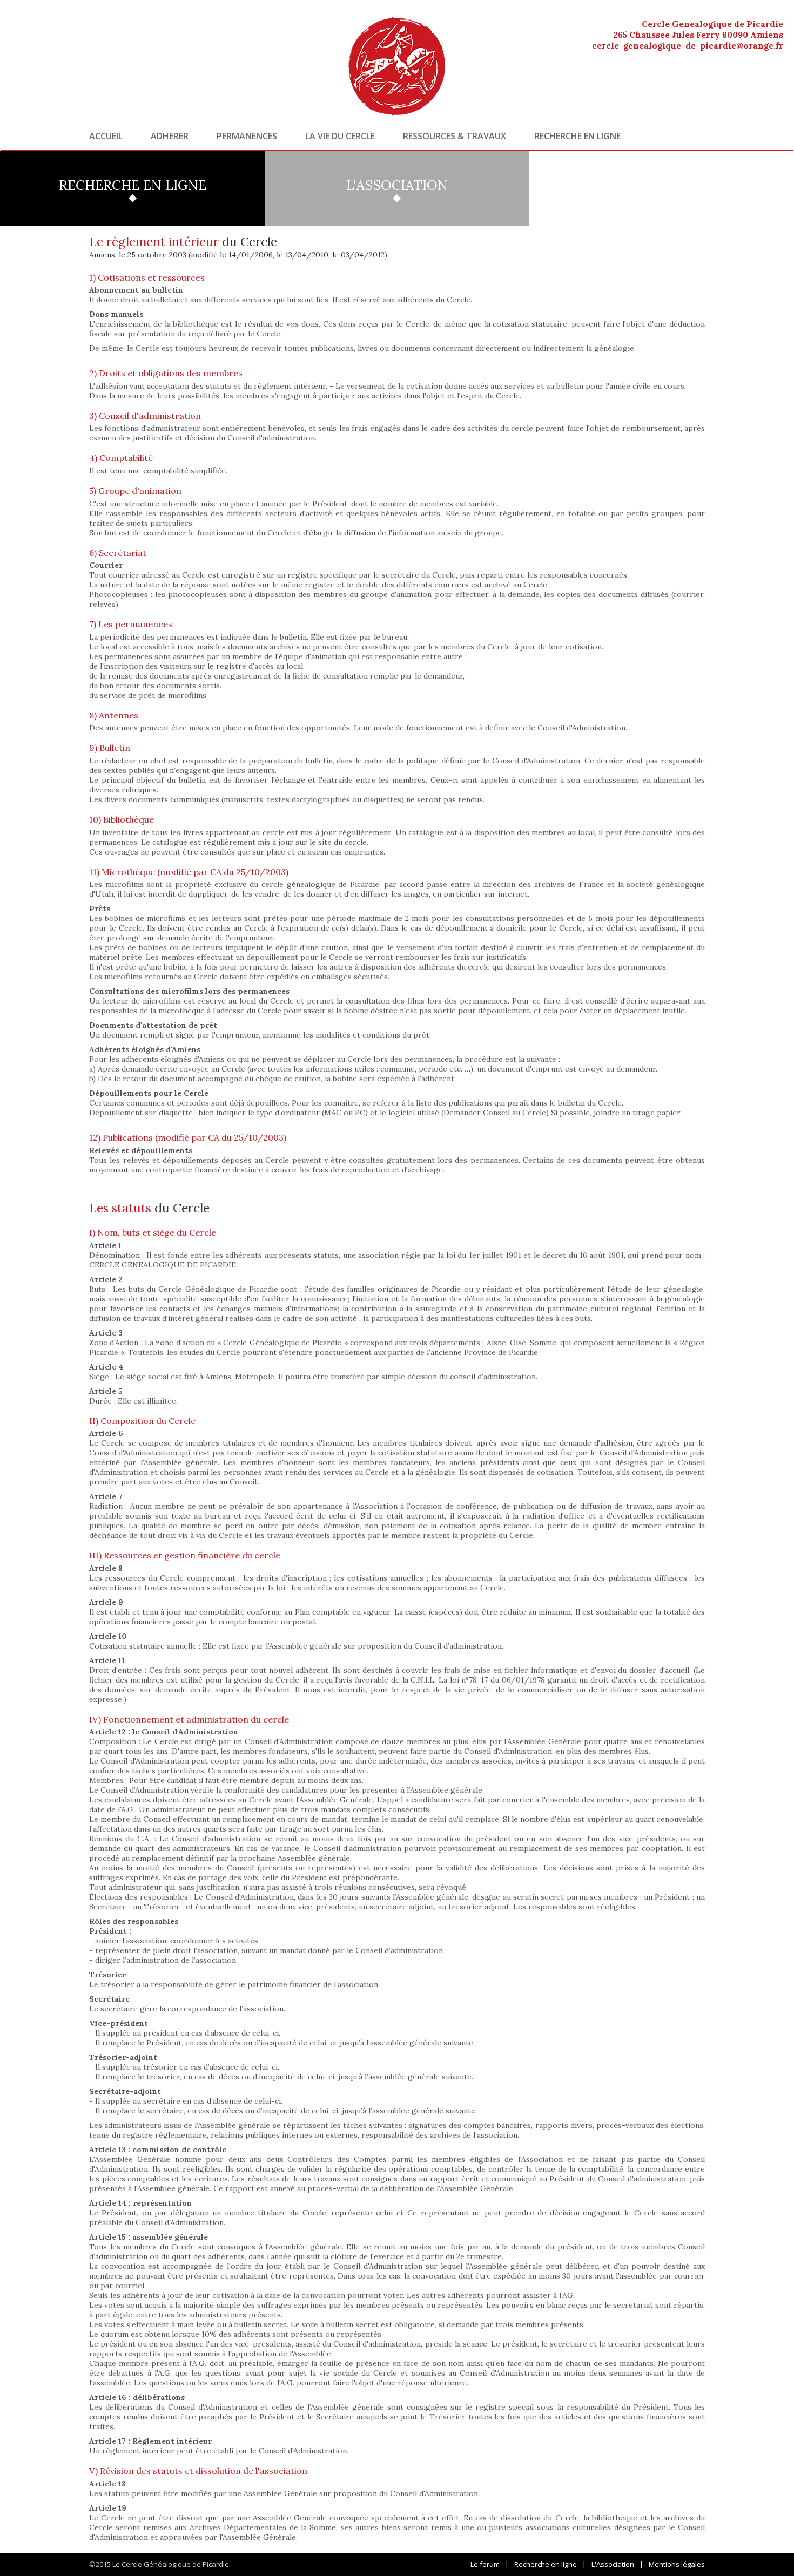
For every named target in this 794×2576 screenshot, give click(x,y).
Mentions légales (677, 2564)
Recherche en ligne (577, 136)
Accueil (106, 136)
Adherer (170, 136)
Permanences (247, 136)
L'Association (613, 2564)
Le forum (485, 2564)
